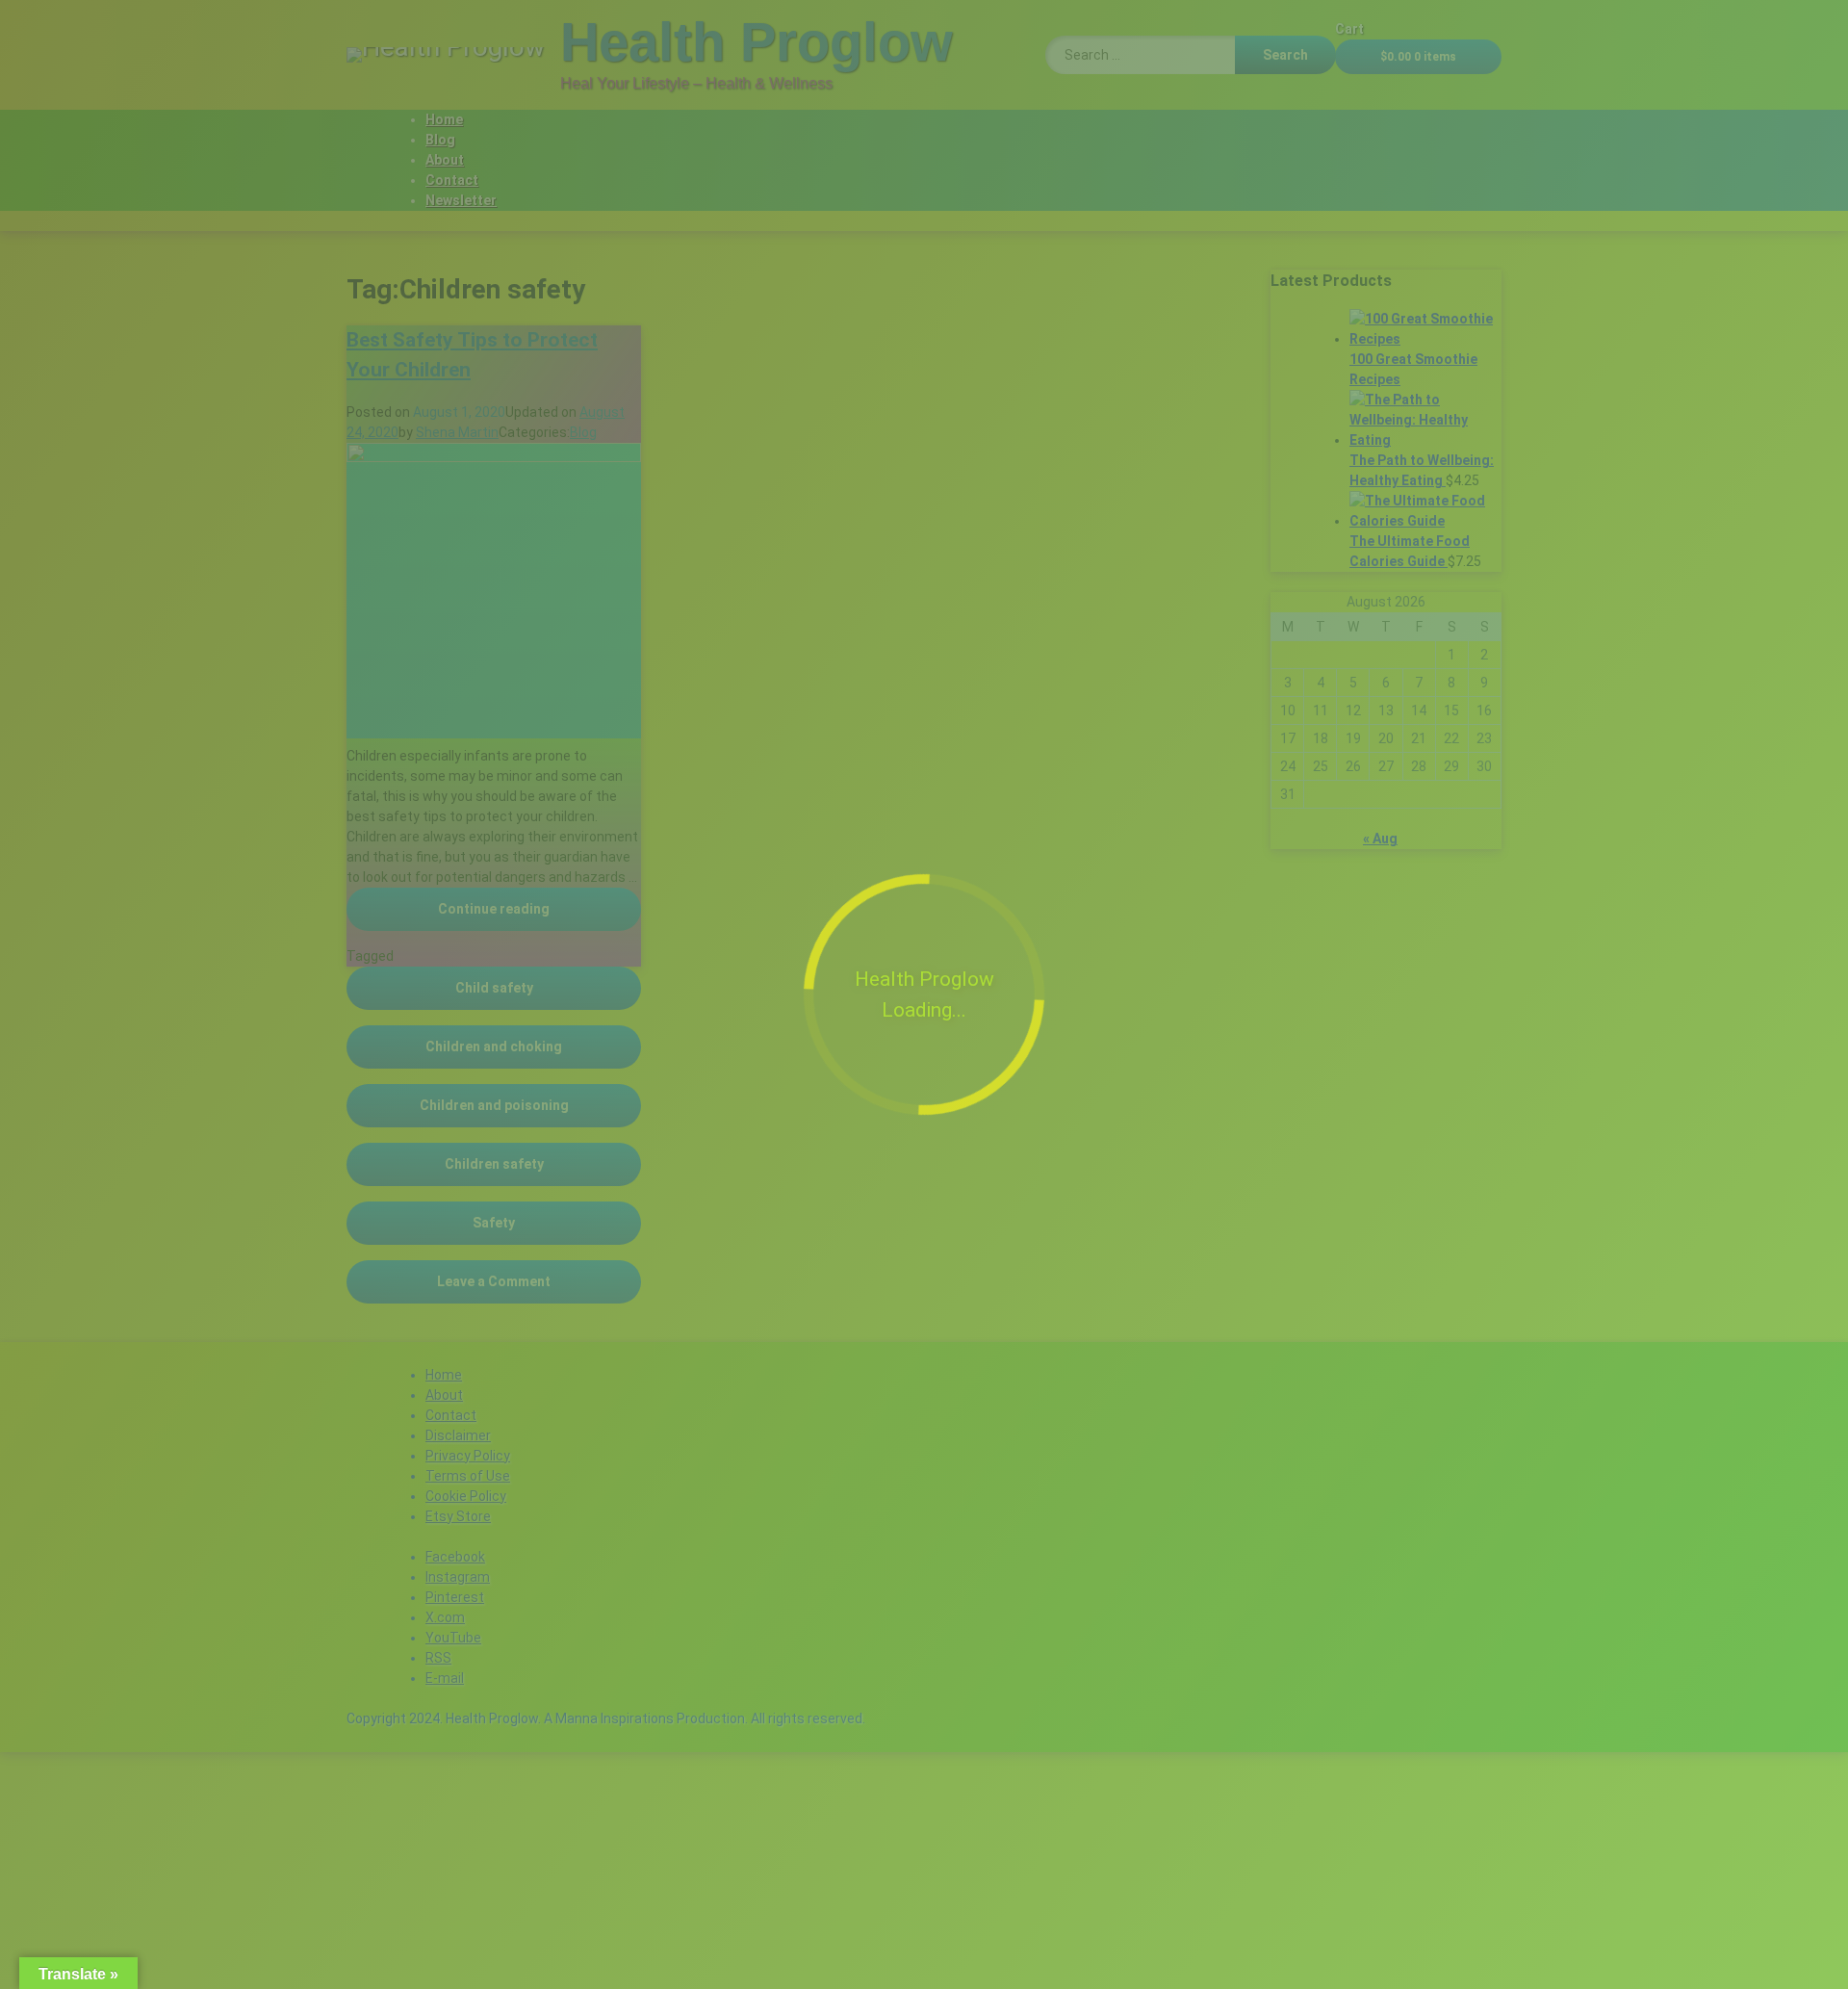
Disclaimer (458, 1435)
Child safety (494, 988)
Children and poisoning (494, 1105)
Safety (494, 1223)
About (445, 160)
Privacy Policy (468, 1456)
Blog (440, 140)
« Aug (1380, 839)
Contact (452, 180)
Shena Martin (457, 432)
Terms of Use (468, 1476)
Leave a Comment (539, 1281)
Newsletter (461, 200)
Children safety (494, 1164)
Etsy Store (458, 1516)
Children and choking (494, 1046)
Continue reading (539, 908)
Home (444, 119)
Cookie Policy (466, 1496)
